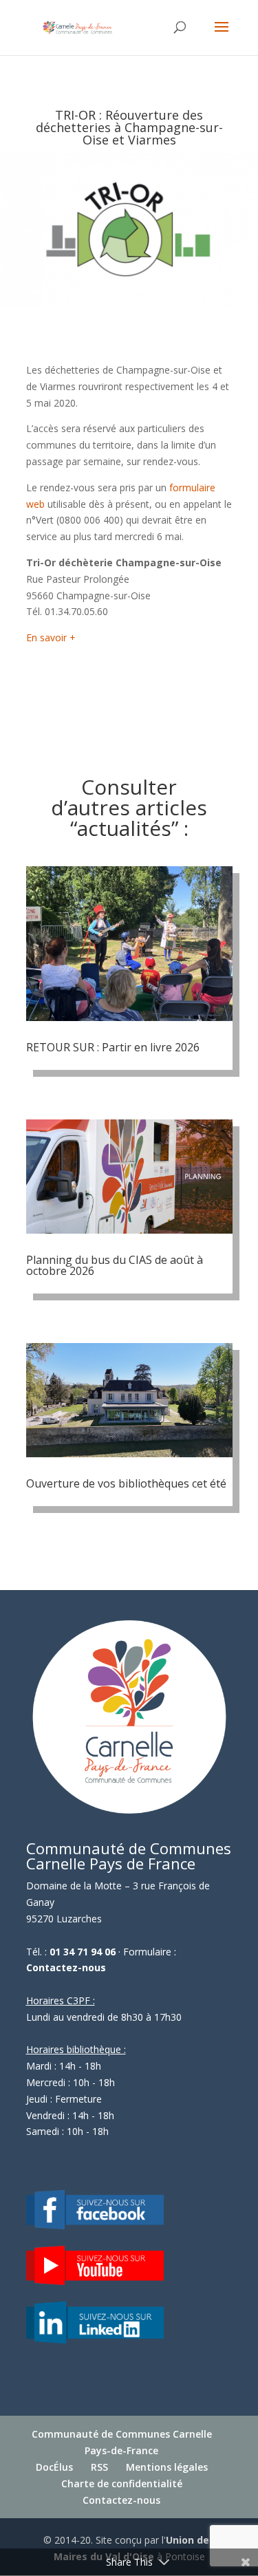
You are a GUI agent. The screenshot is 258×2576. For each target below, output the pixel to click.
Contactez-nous (66, 1967)
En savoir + (51, 637)
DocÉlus (54, 2467)
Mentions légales (167, 2467)
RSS (99, 2467)
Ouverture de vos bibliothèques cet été (126, 1483)
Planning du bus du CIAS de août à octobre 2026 (115, 1265)
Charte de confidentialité (122, 2483)
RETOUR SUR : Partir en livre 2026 (113, 1047)
